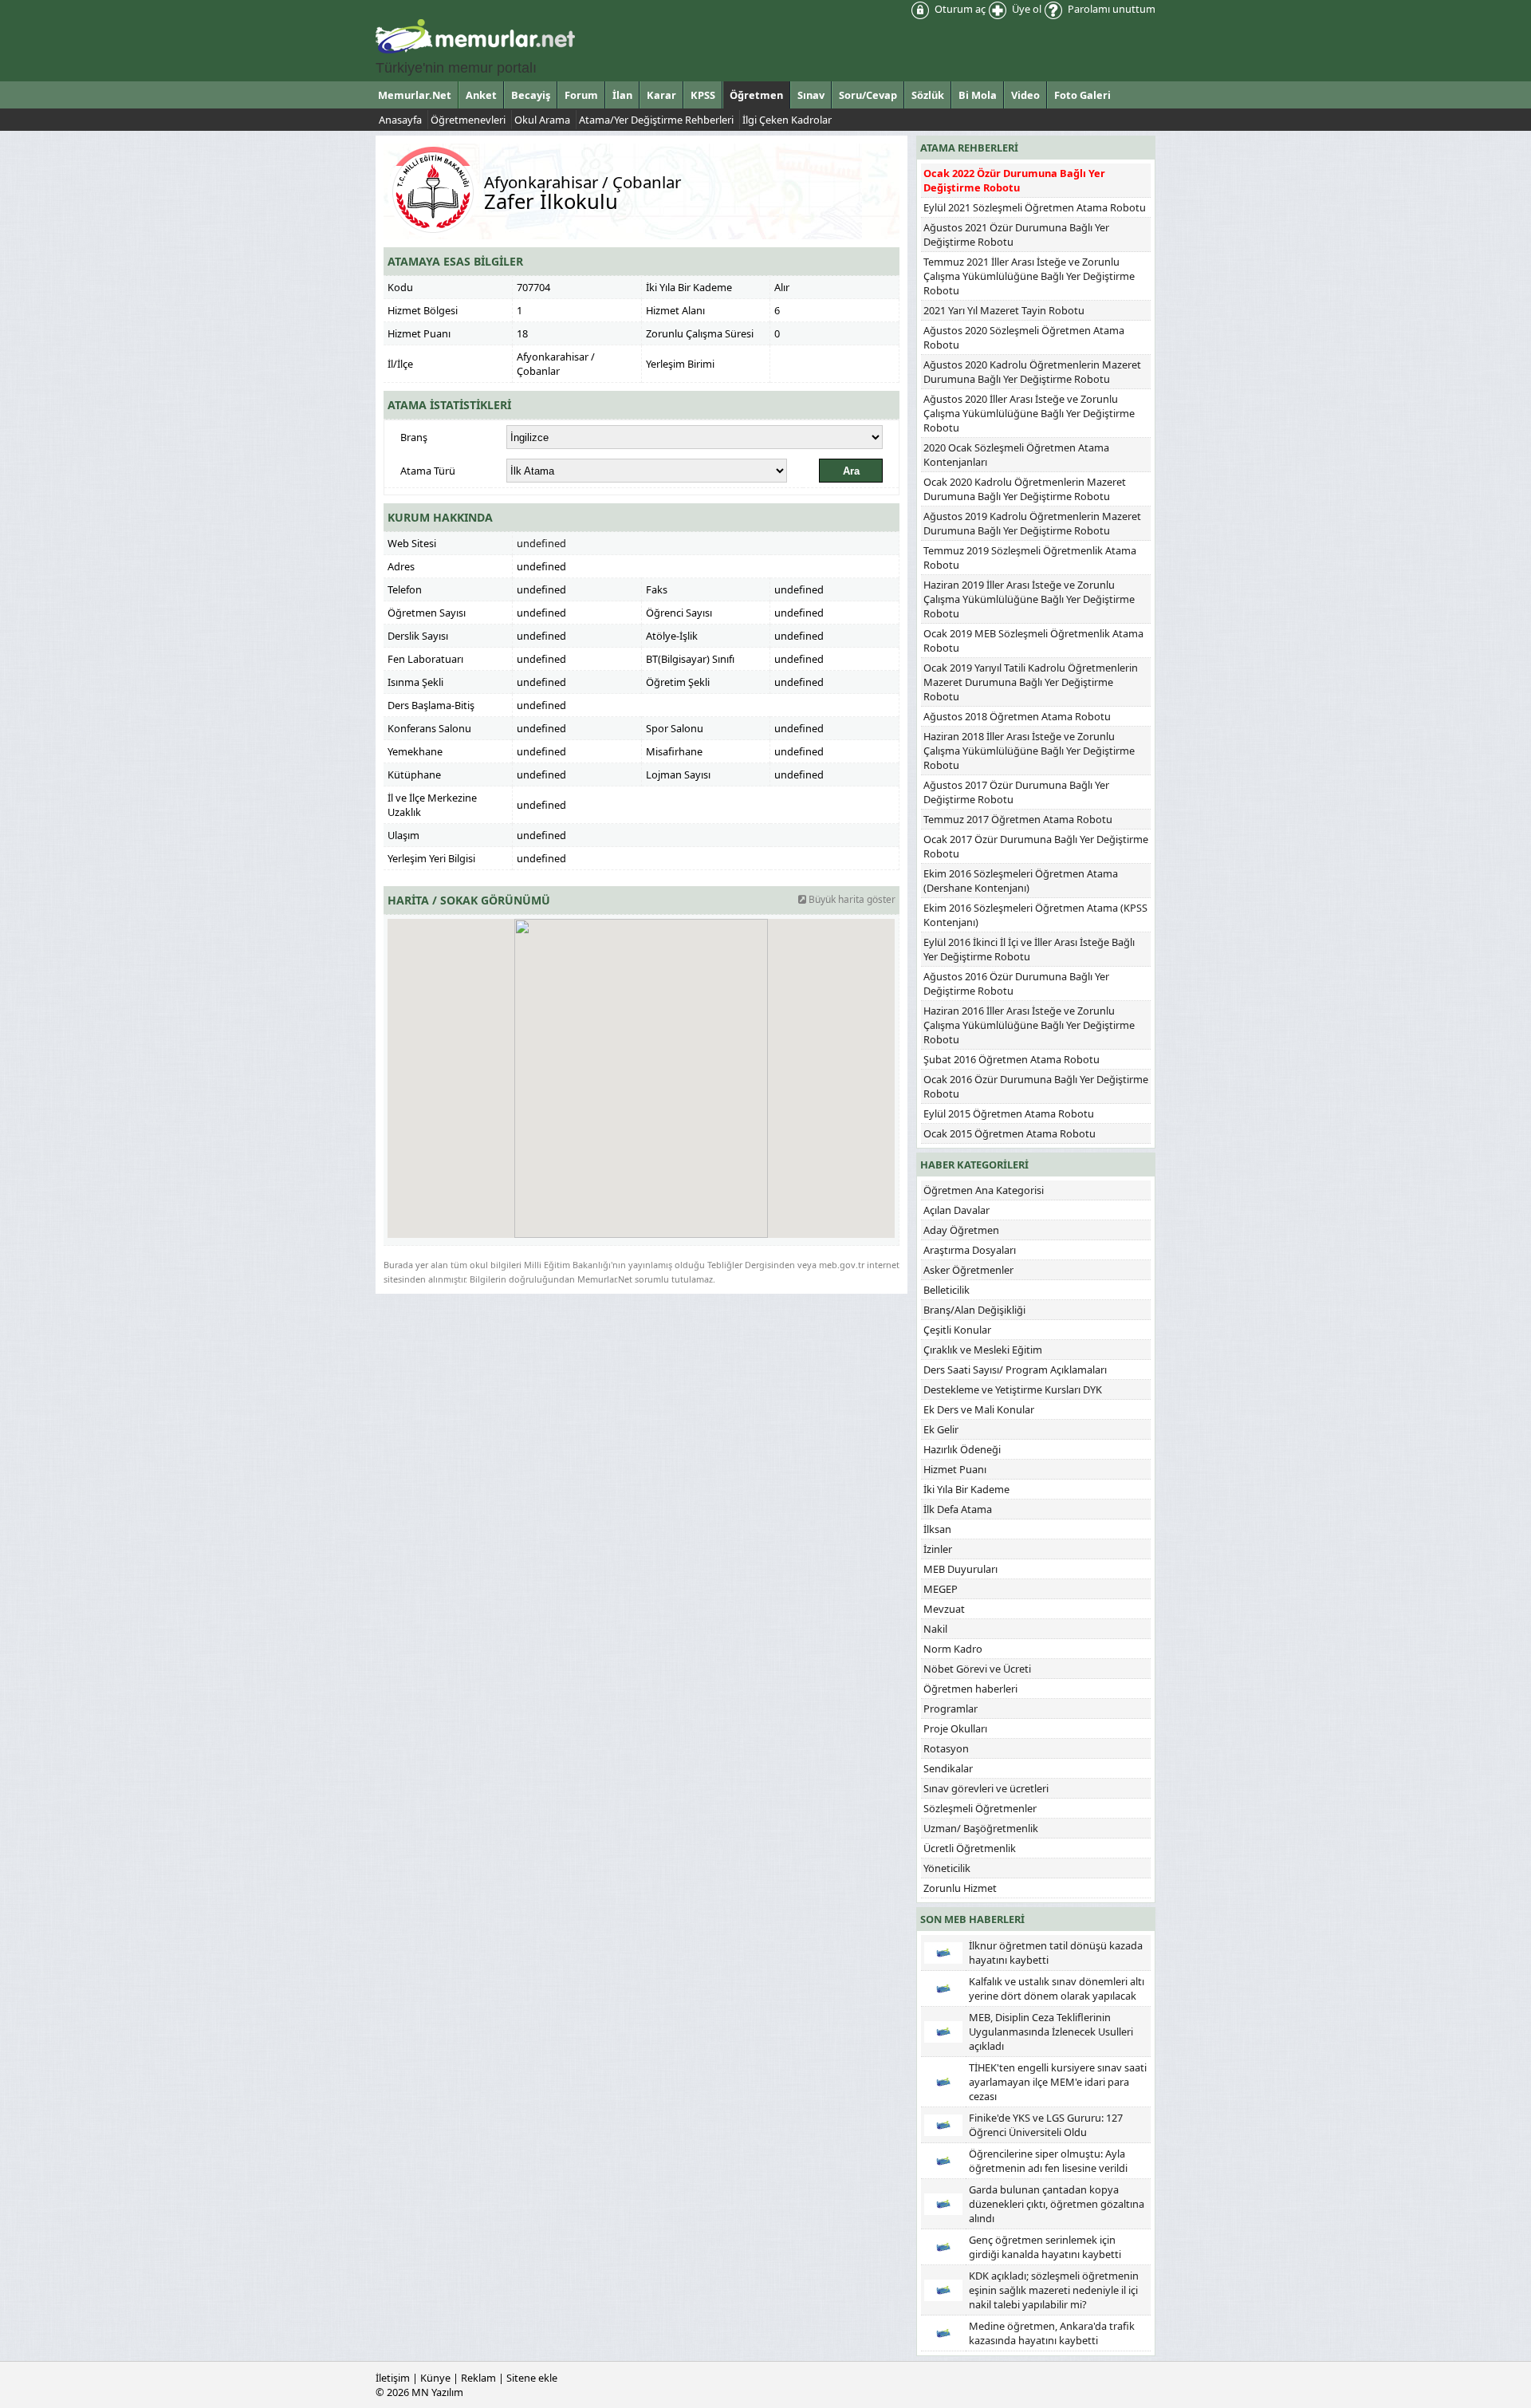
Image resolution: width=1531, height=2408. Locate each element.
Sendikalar (948, 1768)
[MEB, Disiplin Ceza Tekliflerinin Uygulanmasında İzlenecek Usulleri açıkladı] (943, 2030)
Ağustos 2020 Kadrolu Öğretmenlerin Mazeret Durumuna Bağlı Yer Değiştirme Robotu (1032, 372)
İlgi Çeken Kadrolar (787, 120)
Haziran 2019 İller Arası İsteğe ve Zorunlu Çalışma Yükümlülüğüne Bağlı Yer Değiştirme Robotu (1029, 599)
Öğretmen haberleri (970, 1689)
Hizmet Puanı (955, 1469)
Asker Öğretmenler (968, 1270)
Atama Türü (428, 471)
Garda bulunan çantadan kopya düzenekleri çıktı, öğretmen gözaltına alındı (1057, 2204)
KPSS (703, 95)
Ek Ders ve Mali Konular (979, 1409)
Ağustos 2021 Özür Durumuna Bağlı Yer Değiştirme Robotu (1016, 234)
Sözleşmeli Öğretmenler (980, 1808)
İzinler (938, 1549)
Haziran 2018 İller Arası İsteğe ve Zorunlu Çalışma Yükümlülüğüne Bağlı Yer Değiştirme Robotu (1029, 751)
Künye (435, 2378)
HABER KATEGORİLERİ (974, 1165)
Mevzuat (944, 1609)
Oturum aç (959, 9)
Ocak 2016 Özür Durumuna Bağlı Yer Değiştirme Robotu (1036, 1086)
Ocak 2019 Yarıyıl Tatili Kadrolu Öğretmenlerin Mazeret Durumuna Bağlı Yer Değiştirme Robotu (1031, 682)
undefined (541, 543)
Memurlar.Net (415, 95)
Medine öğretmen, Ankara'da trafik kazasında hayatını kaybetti (1052, 2333)
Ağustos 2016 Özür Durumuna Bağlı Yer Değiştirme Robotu (1016, 983)
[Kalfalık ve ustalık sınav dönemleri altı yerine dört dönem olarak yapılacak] (943, 1987)
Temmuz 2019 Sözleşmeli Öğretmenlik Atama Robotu (1030, 558)
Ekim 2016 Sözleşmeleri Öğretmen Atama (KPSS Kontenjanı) (1035, 915)
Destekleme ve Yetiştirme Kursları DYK (1013, 1389)
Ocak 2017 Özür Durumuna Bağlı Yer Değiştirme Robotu (1036, 846)
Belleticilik (947, 1290)
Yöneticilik (947, 1868)
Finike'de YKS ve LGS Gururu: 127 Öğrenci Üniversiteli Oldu (1046, 2125)
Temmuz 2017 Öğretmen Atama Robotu (1018, 819)
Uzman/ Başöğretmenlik (981, 1828)
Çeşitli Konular (957, 1330)
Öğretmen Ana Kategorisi (984, 1190)
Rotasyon (946, 1748)
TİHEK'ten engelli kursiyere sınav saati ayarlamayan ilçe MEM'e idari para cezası (1058, 2082)
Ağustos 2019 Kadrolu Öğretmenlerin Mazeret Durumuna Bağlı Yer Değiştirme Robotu (1032, 523)
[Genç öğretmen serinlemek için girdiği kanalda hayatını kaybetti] (943, 2245)
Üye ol (1025, 9)
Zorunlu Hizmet (960, 1888)
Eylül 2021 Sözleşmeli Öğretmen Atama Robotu (1035, 207)
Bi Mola (978, 95)
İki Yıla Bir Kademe (966, 1489)
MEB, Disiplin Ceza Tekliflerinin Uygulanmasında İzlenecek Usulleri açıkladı (1051, 2032)
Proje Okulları (955, 1728)
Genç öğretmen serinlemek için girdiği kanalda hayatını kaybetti (1045, 2247)
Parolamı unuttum (1110, 9)
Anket (481, 95)
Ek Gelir (941, 1429)
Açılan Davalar (956, 1210)
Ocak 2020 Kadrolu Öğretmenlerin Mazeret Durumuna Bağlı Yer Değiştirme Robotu (1025, 489)
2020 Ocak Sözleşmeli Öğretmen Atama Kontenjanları (1016, 455)
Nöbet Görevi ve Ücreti (977, 1669)
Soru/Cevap (868, 95)
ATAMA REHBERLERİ (969, 148)
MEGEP (941, 1589)
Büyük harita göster (851, 899)
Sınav (811, 95)
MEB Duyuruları (960, 1569)
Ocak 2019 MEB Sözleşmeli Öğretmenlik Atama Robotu (1033, 640)
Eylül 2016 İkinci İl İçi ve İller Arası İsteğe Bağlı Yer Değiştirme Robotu (1029, 949)
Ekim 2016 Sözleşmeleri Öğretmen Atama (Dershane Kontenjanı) (1021, 881)
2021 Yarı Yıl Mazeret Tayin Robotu (1004, 310)
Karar (661, 95)
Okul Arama (542, 120)
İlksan (937, 1529)
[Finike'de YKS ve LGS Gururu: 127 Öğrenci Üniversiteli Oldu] (943, 2123)
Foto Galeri (1082, 95)
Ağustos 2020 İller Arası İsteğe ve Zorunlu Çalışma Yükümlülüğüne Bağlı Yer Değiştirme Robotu (1029, 413)
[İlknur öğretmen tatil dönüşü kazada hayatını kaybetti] (943, 1951)
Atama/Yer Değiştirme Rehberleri (656, 120)
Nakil (935, 1629)
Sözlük (928, 95)
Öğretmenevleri (468, 120)
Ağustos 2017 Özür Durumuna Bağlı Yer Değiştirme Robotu (1016, 792)
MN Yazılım (437, 2392)
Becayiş (531, 95)
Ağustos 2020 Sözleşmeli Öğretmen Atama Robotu (1024, 337)
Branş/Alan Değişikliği (974, 1310)
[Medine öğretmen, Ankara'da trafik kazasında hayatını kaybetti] (943, 2331)
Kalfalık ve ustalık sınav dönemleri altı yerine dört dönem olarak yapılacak (1057, 1988)
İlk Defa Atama (958, 1509)
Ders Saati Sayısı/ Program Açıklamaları (1015, 1370)
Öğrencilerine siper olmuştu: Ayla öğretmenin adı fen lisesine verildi (1048, 2161)
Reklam (478, 2378)
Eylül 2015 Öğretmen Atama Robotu (1009, 1113)
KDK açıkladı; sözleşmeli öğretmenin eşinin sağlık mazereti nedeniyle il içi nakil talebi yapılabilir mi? (1054, 2290)
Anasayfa (400, 120)
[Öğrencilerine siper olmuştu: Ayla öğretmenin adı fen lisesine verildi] (943, 2159)
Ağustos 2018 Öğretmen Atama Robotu (1017, 716)
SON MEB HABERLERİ (972, 1919)
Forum (581, 95)
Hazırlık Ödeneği (962, 1449)
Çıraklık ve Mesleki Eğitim (983, 1350)
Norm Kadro (953, 1649)
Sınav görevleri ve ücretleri (986, 1788)
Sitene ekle (532, 2378)
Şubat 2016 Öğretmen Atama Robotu (1011, 1059)
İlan (622, 95)
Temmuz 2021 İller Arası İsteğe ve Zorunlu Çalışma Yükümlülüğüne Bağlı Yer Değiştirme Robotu (1029, 276)
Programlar (950, 1708)
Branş (414, 437)
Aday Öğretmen (961, 1230)
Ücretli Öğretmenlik (970, 1848)
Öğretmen (756, 95)
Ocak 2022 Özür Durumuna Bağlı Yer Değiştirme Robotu (1014, 180)
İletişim (393, 2378)
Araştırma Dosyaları (970, 1250)
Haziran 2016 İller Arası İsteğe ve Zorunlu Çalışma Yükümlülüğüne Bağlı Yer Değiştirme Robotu (1029, 1025)
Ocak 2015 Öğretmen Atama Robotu (1010, 1133)
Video (1025, 95)
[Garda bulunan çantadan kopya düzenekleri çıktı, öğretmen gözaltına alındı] (943, 2202)
